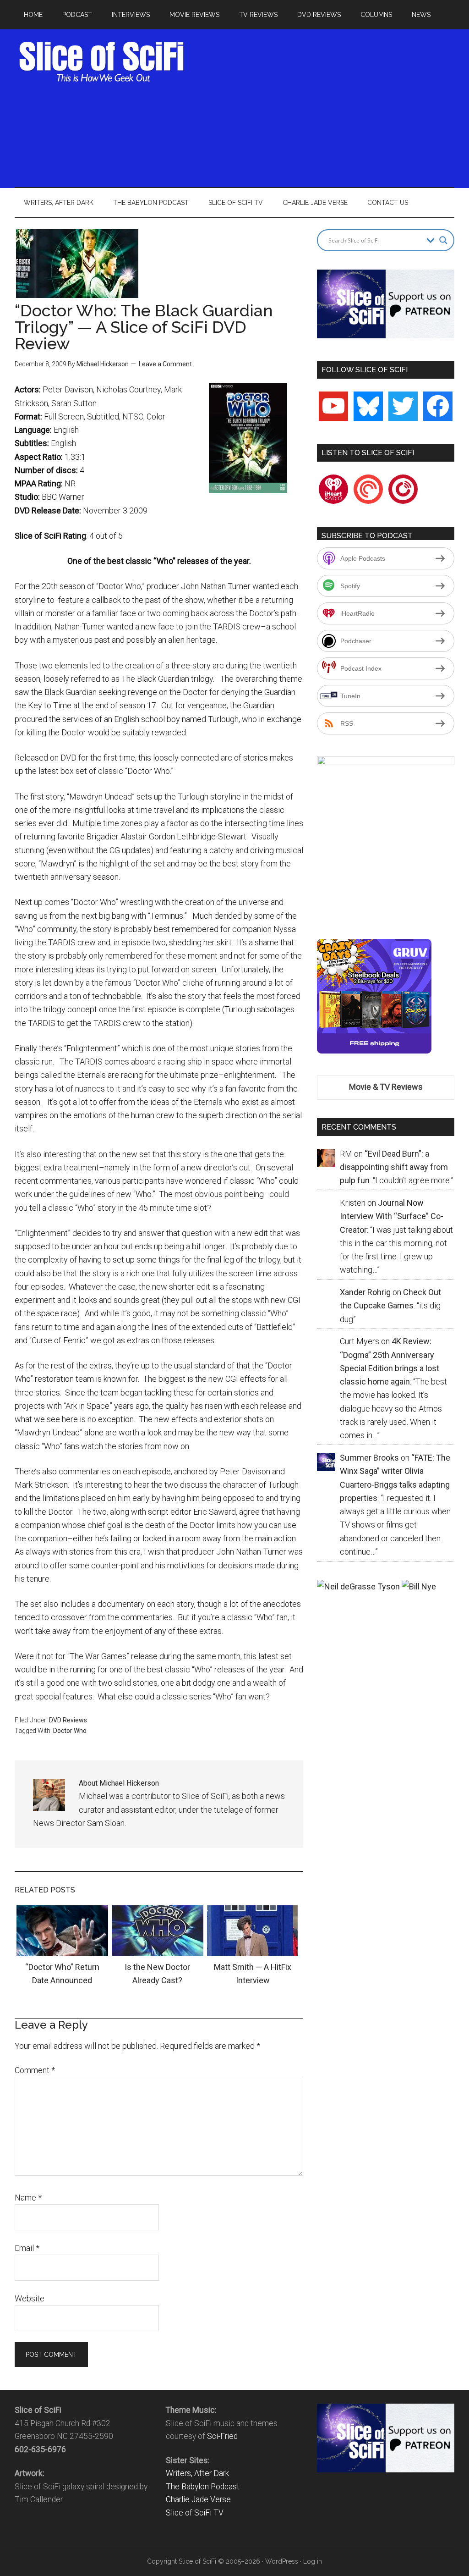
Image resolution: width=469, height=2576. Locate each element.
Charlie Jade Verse (198, 2499)
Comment (35, 2070)
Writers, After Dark (197, 2473)
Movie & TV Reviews (386, 1087)
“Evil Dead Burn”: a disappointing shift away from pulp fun (394, 1167)
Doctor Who (70, 1731)
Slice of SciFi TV (195, 2513)
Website (30, 2298)
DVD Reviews (68, 1720)
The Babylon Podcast (203, 2487)
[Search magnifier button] (443, 240)
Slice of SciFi (102, 62)
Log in (313, 2561)
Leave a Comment (165, 364)
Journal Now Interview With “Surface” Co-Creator (392, 1216)
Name (28, 2198)
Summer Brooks (369, 1458)
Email (27, 2248)
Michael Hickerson (103, 364)
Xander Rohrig (365, 1292)
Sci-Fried (222, 2436)
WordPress (282, 2561)
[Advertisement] (331, 105)
